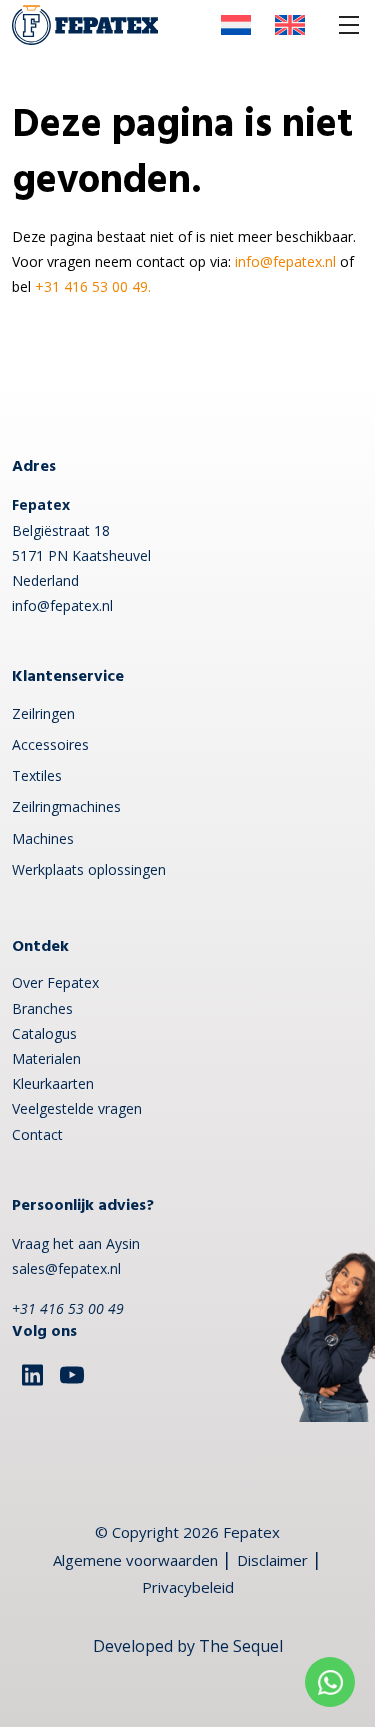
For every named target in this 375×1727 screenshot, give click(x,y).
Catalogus (44, 1033)
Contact (37, 1134)
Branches (42, 1008)
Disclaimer (272, 1560)
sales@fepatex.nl (66, 1268)
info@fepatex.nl (285, 261)
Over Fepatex (55, 982)
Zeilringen (43, 713)
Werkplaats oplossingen (89, 869)
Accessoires (50, 744)
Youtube (72, 1375)
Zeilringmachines (66, 806)
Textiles (37, 775)
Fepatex (251, 1532)
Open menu (349, 25)
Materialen (46, 1058)
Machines (43, 838)
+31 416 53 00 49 (68, 1308)
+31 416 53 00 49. (93, 286)
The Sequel (241, 1646)
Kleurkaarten (53, 1083)
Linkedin (32, 1375)
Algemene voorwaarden (135, 1560)
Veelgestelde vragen (77, 1108)
